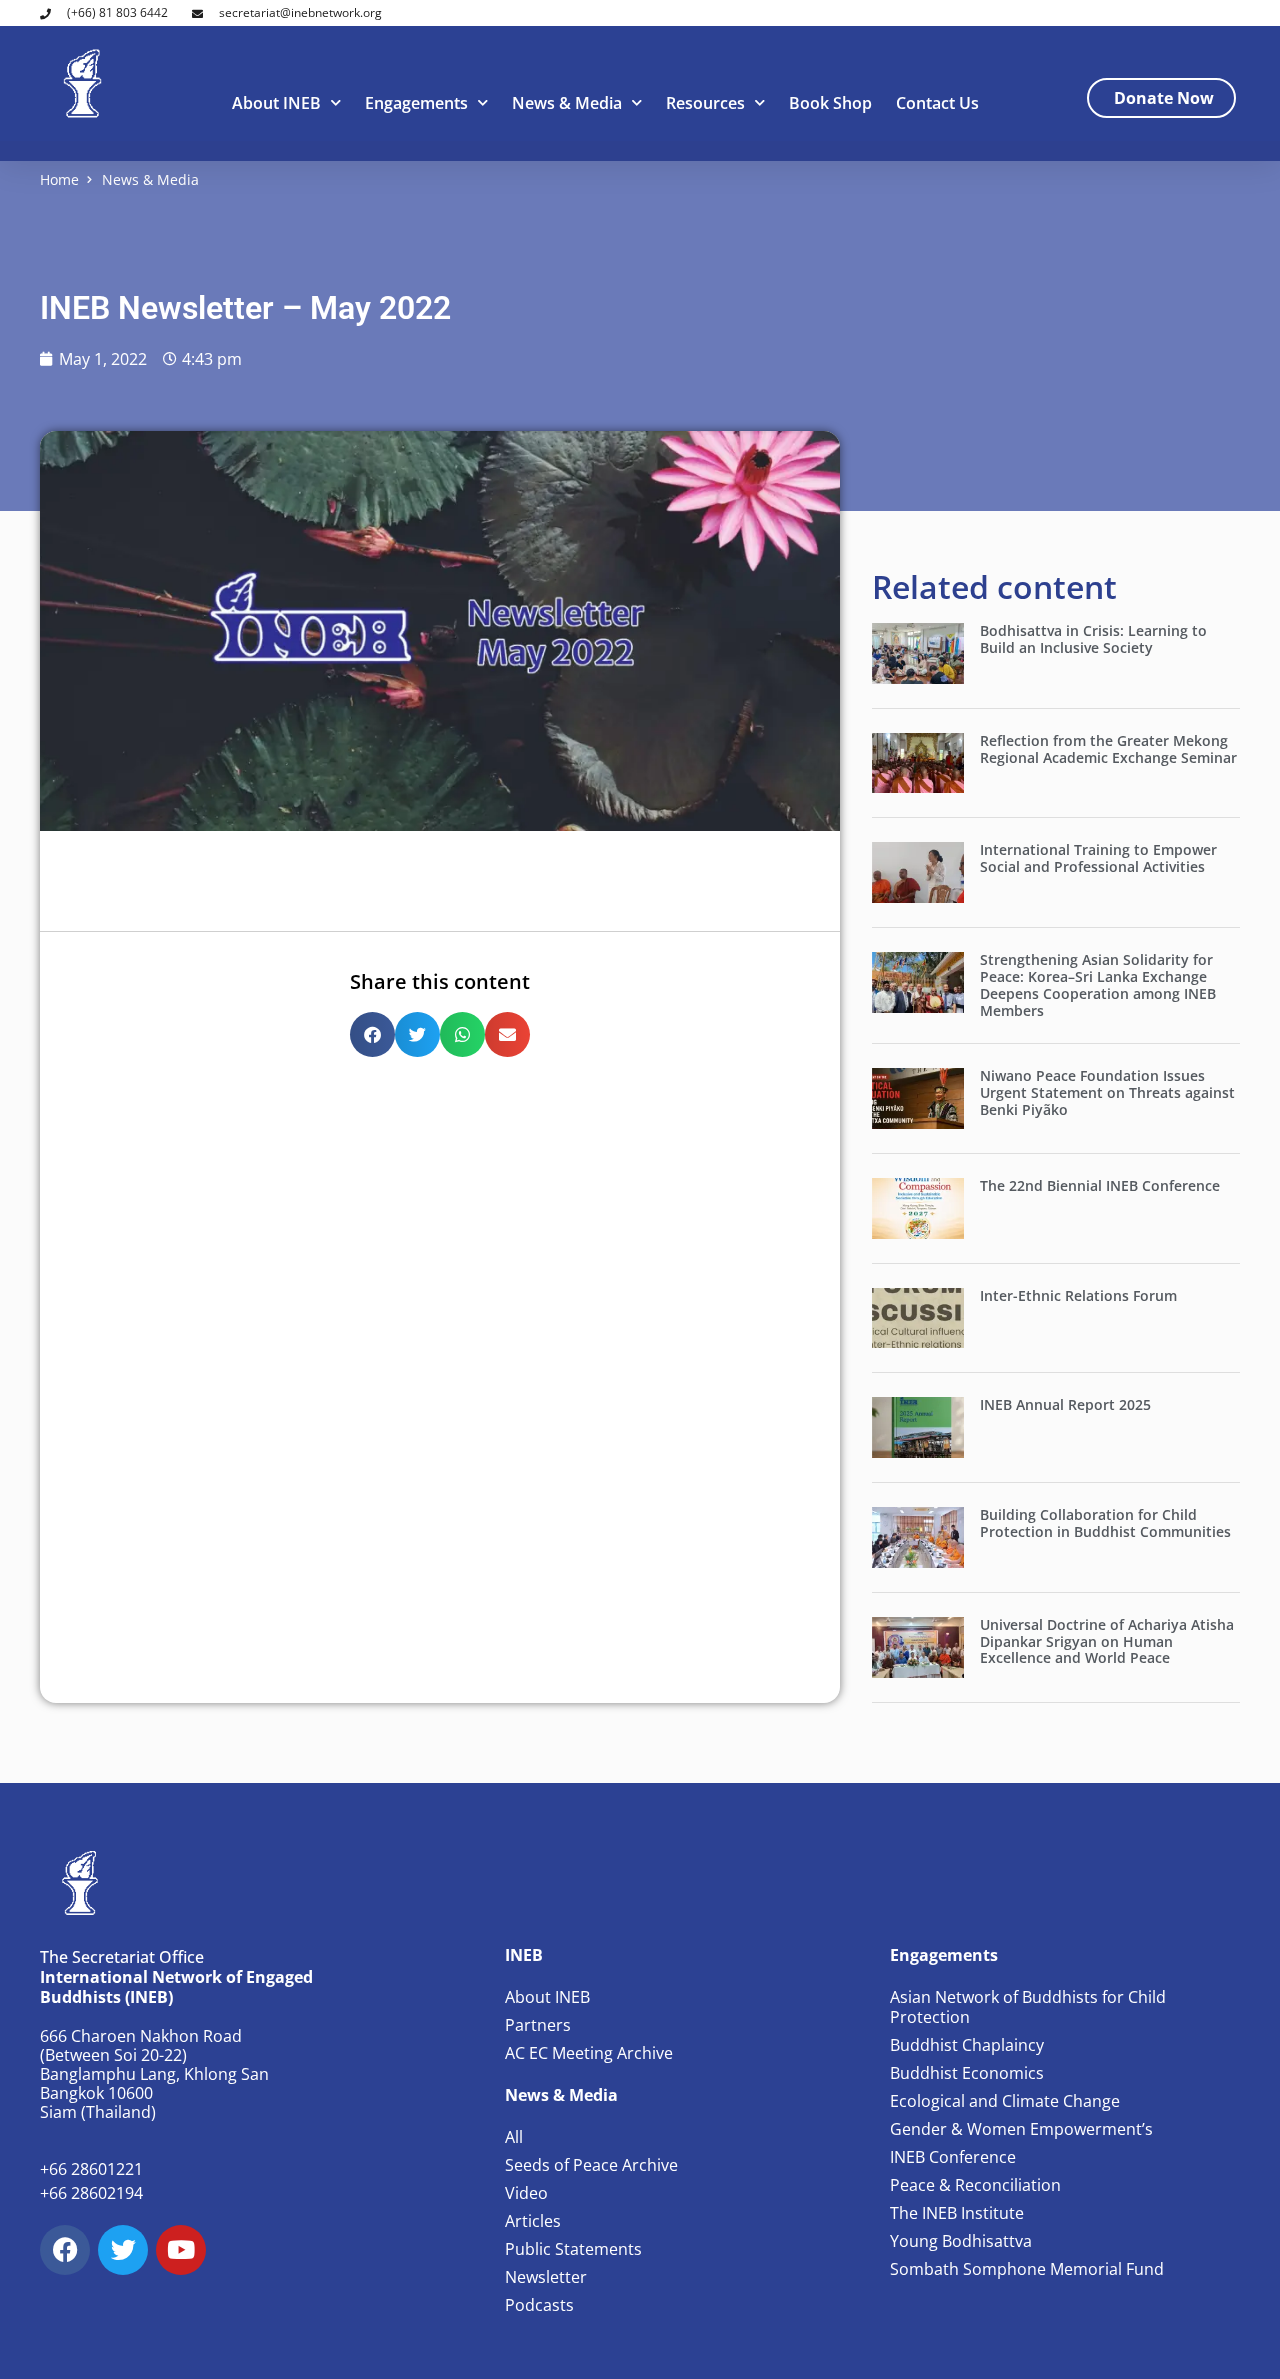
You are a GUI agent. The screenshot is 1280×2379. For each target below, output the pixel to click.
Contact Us (937, 103)
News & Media (567, 103)
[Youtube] (181, 2250)
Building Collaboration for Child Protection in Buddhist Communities (1105, 1523)
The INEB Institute (957, 2213)
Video (526, 2193)
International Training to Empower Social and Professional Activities (1098, 858)
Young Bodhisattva (961, 2241)
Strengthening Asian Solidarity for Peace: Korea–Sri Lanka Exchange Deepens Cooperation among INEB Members (1098, 984)
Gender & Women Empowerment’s (1021, 2129)
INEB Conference (953, 2157)
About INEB (276, 103)
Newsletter (546, 2277)
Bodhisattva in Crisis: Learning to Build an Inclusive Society (1093, 639)
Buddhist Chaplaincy (967, 2045)
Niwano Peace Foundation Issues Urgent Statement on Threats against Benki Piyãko (1107, 1092)
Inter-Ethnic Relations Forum (1078, 1295)
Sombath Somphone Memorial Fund (1027, 2269)
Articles (533, 2221)
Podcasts (539, 2305)
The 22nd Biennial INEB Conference (1100, 1185)
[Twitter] (123, 2250)
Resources (705, 103)
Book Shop (830, 103)
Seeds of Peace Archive (591, 2165)
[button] (372, 1034)
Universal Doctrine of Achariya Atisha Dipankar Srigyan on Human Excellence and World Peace (1107, 1641)
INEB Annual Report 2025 (1065, 1404)
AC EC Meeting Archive (589, 2053)
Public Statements (573, 2249)
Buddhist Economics (967, 2073)
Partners (538, 2025)
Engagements (416, 103)
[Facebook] (65, 2250)
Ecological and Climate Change (1005, 2101)
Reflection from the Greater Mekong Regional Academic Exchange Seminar (1108, 749)
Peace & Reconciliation (975, 2185)
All (514, 2137)
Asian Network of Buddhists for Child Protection (1028, 2007)
